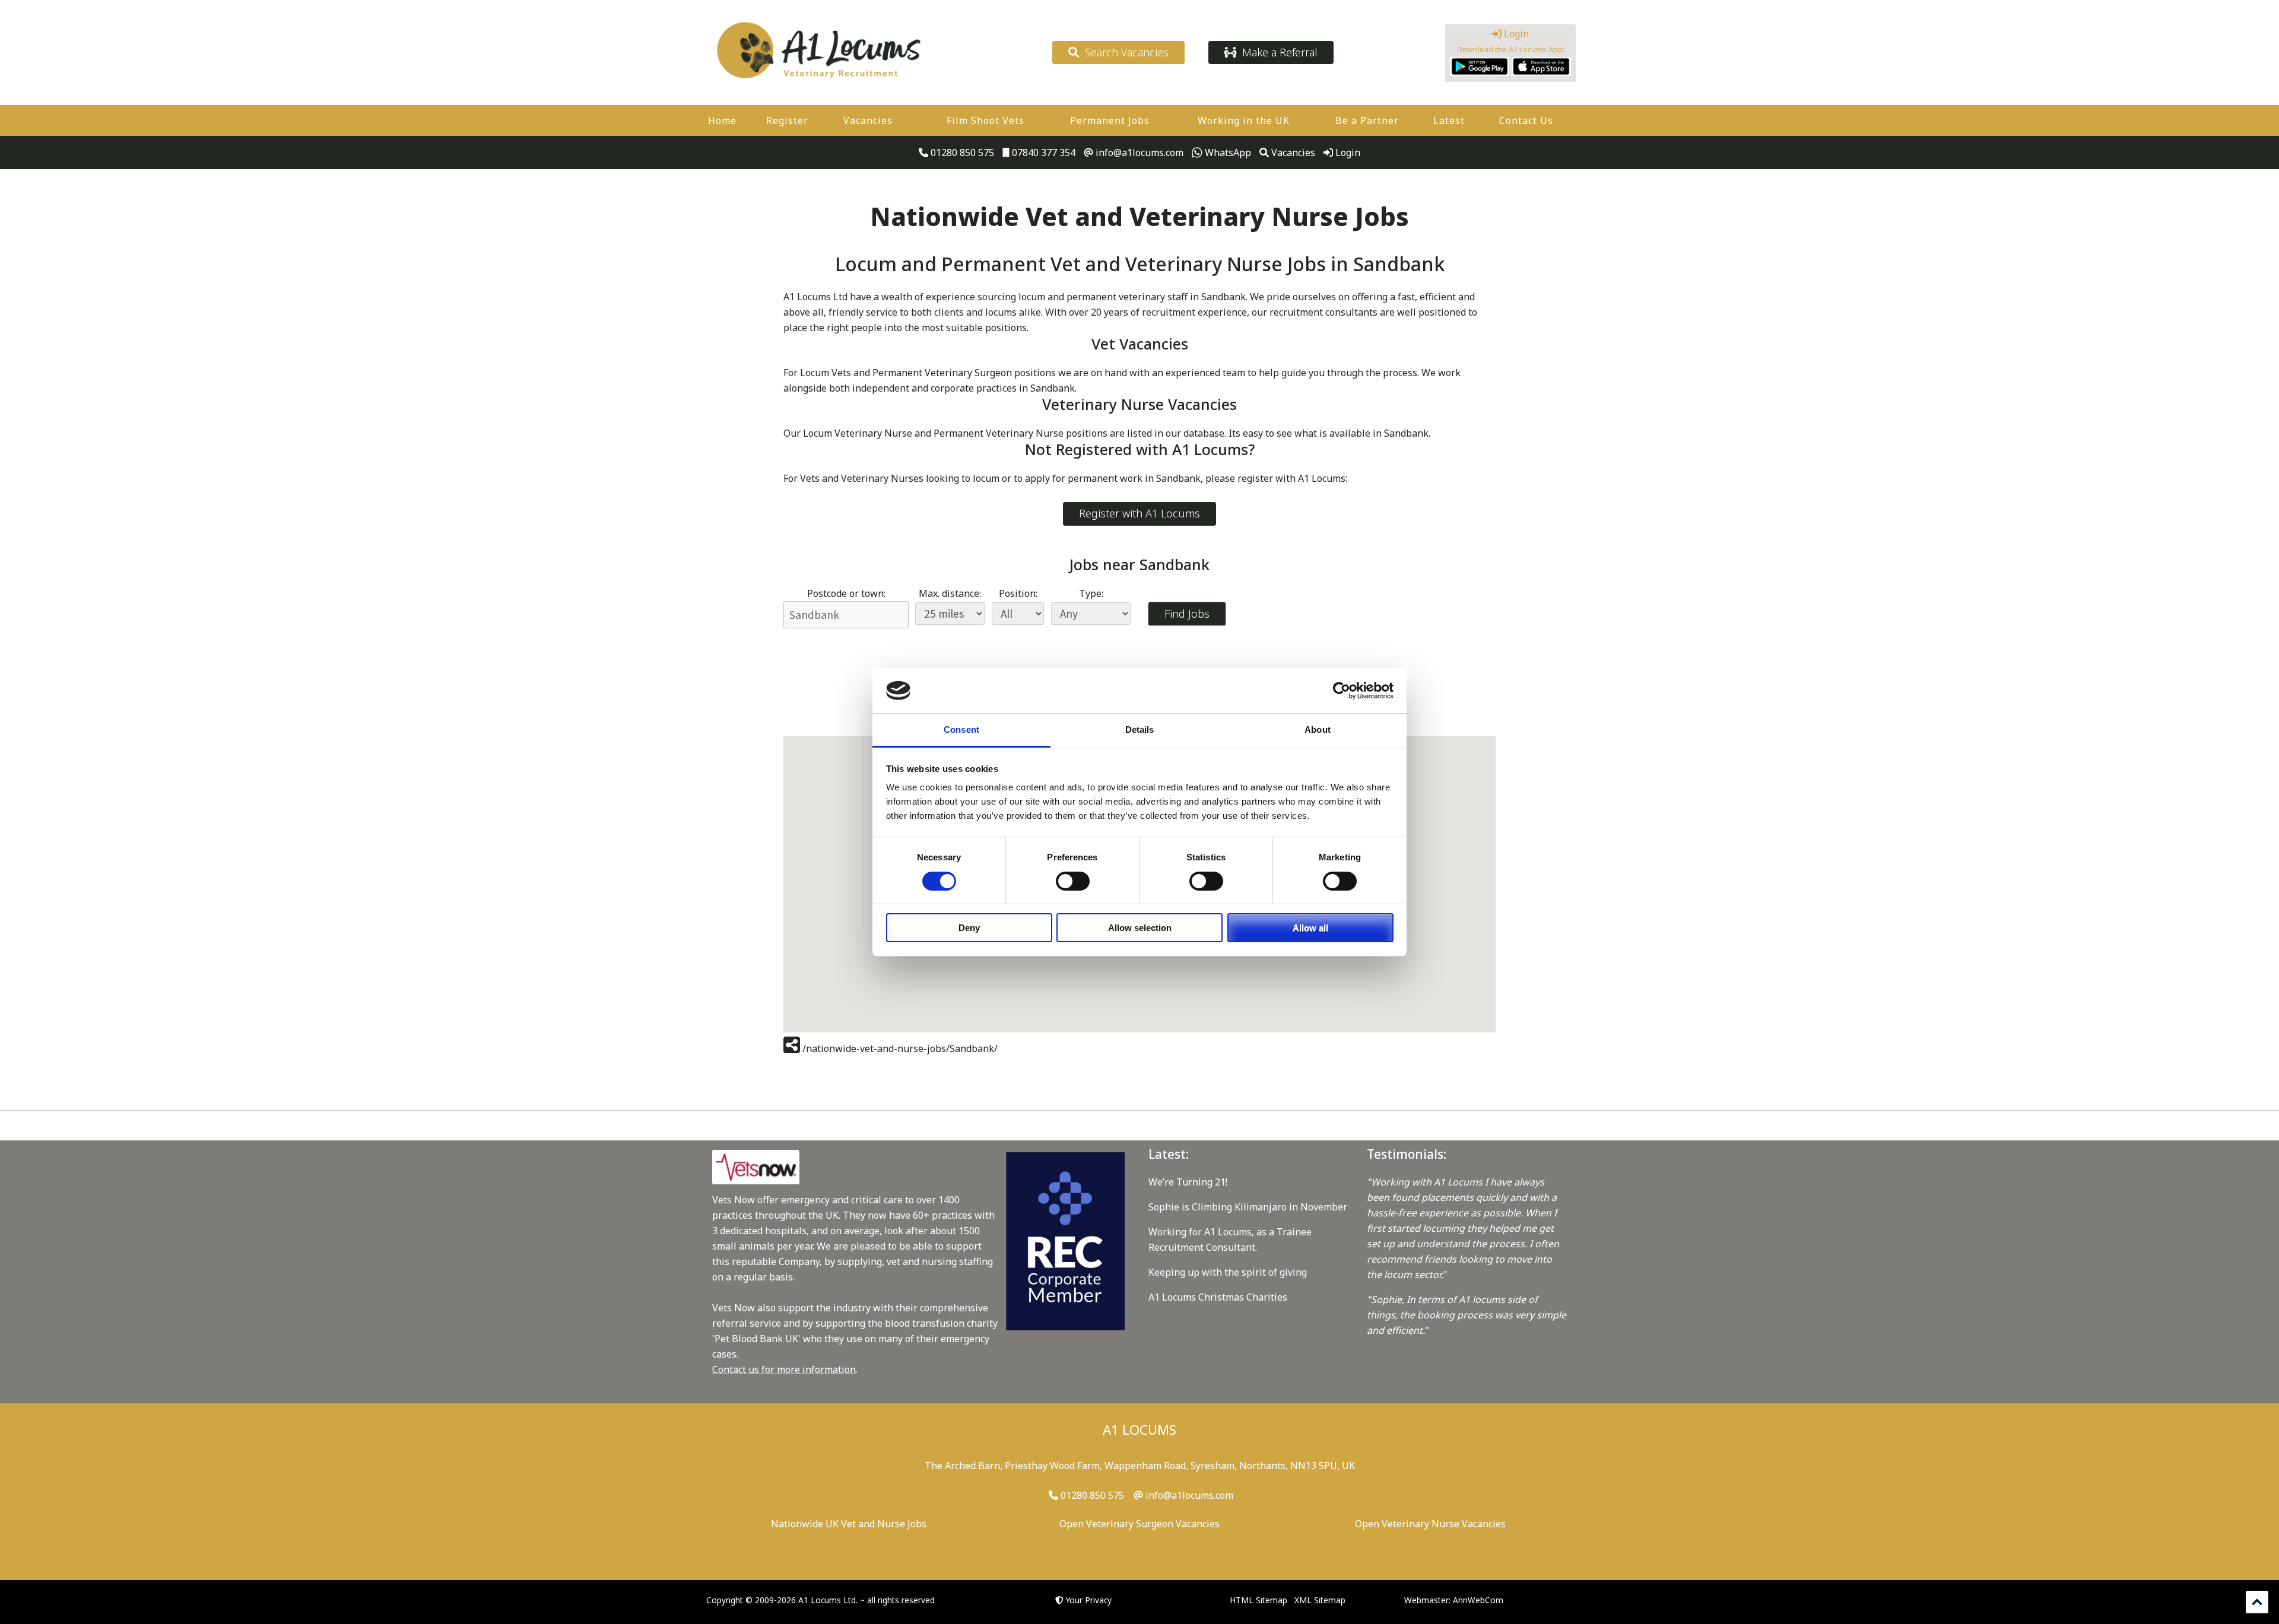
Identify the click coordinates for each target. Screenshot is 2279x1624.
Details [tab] (1140, 730)
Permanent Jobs (1110, 120)
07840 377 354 (1042, 152)
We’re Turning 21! (1188, 1182)
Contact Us (1526, 120)
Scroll (2257, 1602)
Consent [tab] (961, 730)
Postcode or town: (846, 593)
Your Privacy (1089, 1600)
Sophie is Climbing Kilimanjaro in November (1248, 1207)
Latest (1449, 120)
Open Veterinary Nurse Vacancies (1430, 1524)
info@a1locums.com (1138, 152)
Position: (1018, 593)
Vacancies (868, 120)
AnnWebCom (1478, 1600)
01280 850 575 (961, 152)
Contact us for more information (784, 1369)
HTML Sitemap (1258, 1600)
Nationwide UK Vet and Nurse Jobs (849, 1524)
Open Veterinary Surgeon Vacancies (1139, 1524)
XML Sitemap (1320, 1600)
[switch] (1073, 881)
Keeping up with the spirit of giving (1228, 1272)
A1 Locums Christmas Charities (1218, 1297)
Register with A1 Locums (1139, 513)
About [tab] (1318, 730)
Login (1515, 34)
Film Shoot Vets (985, 120)
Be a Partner (1367, 120)
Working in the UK (1244, 120)
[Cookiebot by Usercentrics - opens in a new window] (1342, 691)
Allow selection (1140, 928)
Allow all (1310, 928)
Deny (969, 928)
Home (722, 120)
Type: (1091, 593)
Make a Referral (1277, 52)
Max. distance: (950, 593)
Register (787, 120)
